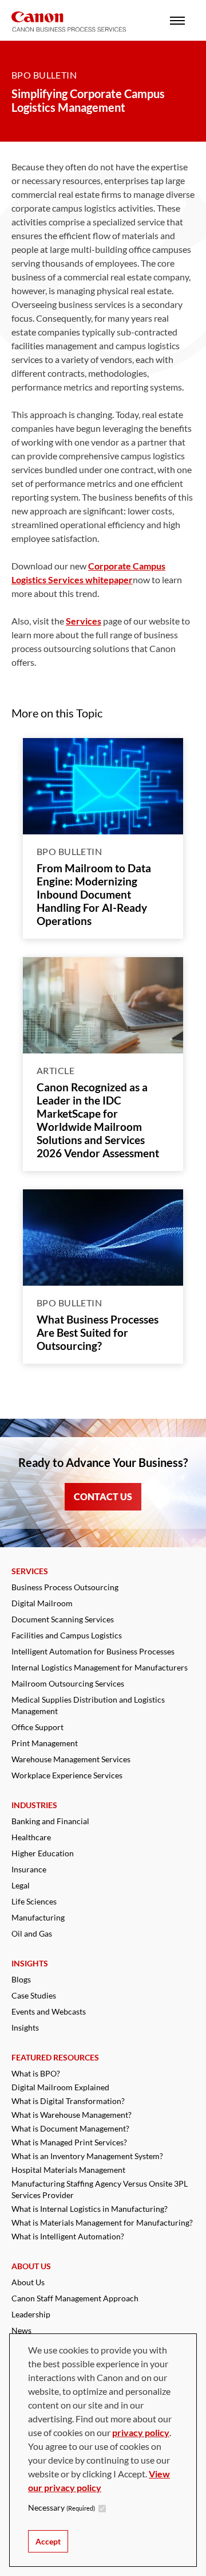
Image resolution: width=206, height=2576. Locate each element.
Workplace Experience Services (67, 1775)
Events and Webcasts (49, 2011)
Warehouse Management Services (71, 1759)
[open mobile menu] (177, 20)
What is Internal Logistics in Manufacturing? (90, 2209)
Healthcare (31, 1837)
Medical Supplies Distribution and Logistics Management (88, 1705)
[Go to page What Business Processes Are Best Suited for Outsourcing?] (103, 1238)
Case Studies (34, 1995)
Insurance (29, 1869)
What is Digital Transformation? (68, 2101)
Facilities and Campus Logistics (67, 1635)
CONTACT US (103, 1496)
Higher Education (43, 1853)
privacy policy (141, 2432)
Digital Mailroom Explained (60, 2087)
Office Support (37, 1727)
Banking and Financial (50, 1821)
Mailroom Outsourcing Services (68, 1683)
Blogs (21, 1979)
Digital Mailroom (42, 1603)
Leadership (31, 2314)
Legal (21, 1885)
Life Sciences (34, 1901)
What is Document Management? (70, 2128)
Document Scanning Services (63, 1619)
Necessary (62, 2507)
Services (84, 621)
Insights (25, 2027)
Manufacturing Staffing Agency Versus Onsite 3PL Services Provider (100, 2189)
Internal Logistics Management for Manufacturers (100, 1667)
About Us (28, 2282)
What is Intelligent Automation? (68, 2236)
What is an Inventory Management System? (87, 2156)
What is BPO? (36, 2073)
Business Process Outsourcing (65, 1587)
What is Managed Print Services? (69, 2142)
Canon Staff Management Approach (75, 2298)
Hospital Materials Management (68, 2170)
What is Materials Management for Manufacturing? (102, 2222)
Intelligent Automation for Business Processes (93, 1651)
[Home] (69, 22)
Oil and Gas (32, 1933)
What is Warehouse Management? (72, 2115)
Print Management (45, 1743)
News (21, 2330)
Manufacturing (38, 1917)
